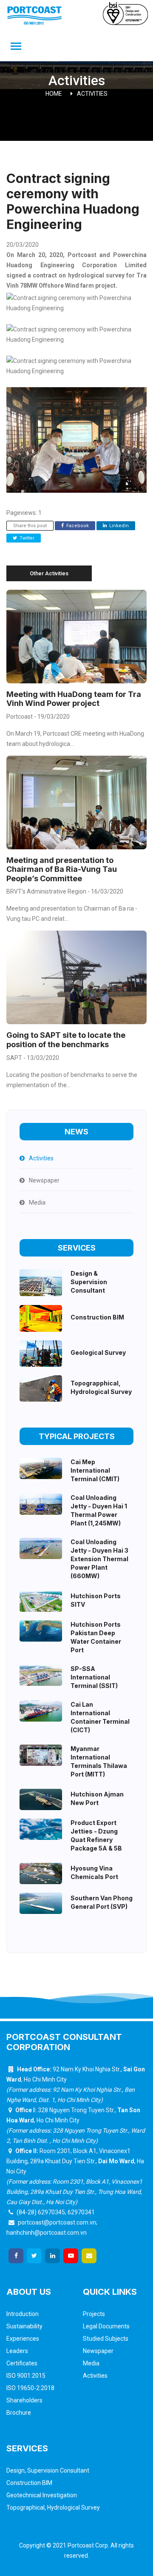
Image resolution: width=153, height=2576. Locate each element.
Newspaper (98, 2351)
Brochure (19, 2413)
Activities (92, 94)
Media (91, 2363)
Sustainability (24, 2326)
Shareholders (24, 2400)
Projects (94, 2314)
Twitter (26, 538)
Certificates (22, 2363)
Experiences (23, 2339)
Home (54, 94)
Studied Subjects (106, 2339)
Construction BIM (29, 2483)
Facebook (77, 526)
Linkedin (118, 526)
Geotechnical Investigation (42, 2495)
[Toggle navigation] (16, 47)
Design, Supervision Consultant (48, 2470)
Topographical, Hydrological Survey (53, 2507)
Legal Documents (106, 2326)
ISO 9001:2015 (26, 2376)
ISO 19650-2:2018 (30, 2388)
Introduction (23, 2314)
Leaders (17, 2351)
